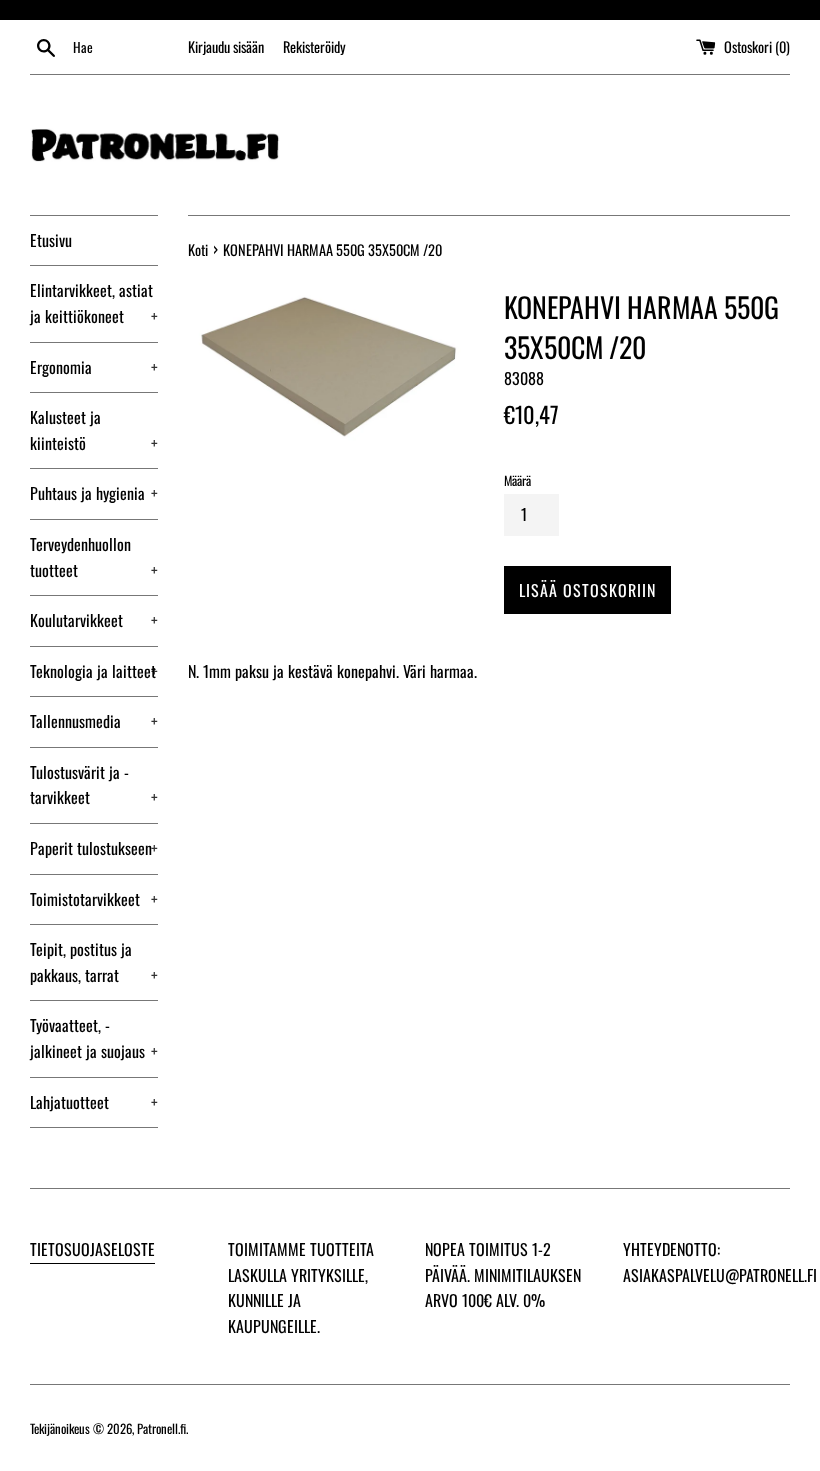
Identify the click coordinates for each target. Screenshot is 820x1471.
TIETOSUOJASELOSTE (92, 1249)
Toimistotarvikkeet (94, 899)
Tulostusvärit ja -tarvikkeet (94, 785)
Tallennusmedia (94, 721)
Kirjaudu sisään (226, 46)
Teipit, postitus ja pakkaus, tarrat (94, 962)
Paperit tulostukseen (94, 848)
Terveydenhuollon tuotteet (94, 557)
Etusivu (51, 240)
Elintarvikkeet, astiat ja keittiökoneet (94, 303)
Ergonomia (94, 367)
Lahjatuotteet (94, 1102)
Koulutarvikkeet (94, 620)
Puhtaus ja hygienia (94, 493)
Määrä (517, 480)
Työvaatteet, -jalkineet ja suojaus (94, 1038)
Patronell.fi (161, 1428)
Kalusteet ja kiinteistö (94, 430)
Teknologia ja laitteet (94, 671)
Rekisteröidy (314, 46)
